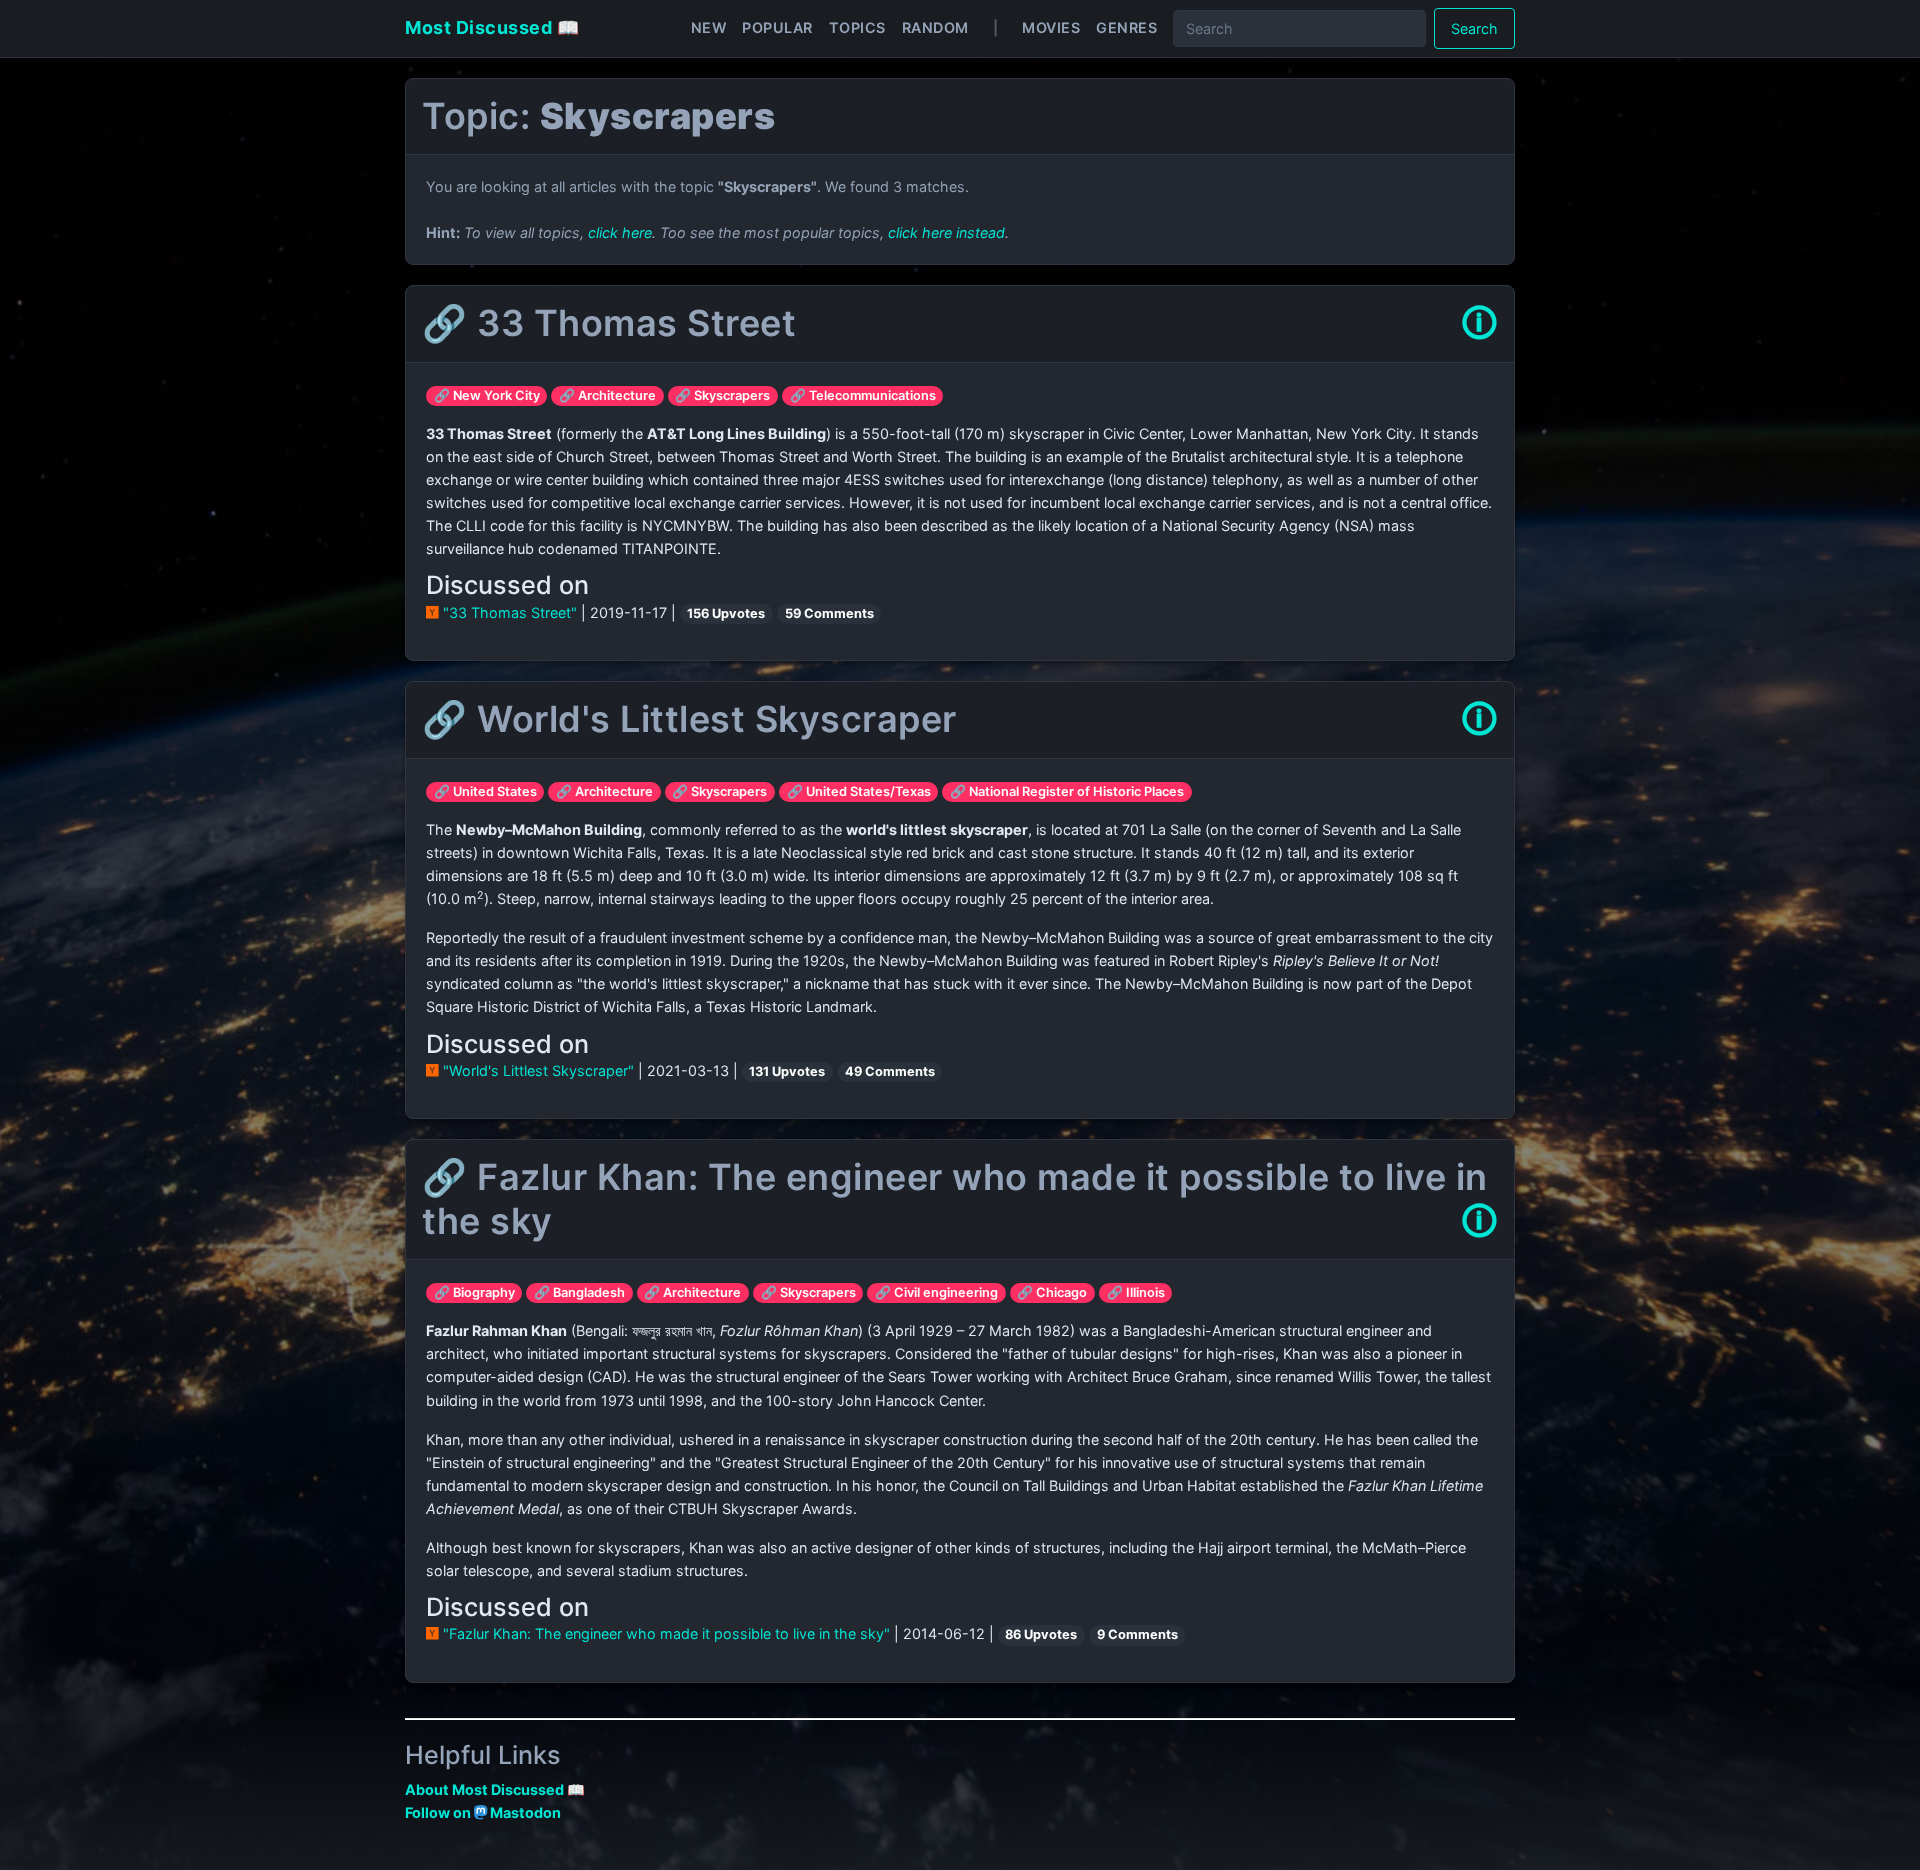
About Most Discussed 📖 (495, 1789)
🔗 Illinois (1136, 1292)
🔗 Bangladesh (579, 1292)
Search (1474, 28)
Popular (777, 27)
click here (620, 232)
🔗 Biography (474, 1292)
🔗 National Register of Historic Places (1067, 791)
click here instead (946, 232)
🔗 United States (485, 791)
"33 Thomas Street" (510, 612)
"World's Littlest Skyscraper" (538, 1070)
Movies (1051, 27)
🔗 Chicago (1052, 1292)
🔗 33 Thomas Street (609, 323)
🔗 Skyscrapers (722, 395)
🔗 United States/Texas (859, 791)
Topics (857, 27)
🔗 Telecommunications (863, 395)
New (709, 27)
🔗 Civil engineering (936, 1292)
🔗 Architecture (607, 395)
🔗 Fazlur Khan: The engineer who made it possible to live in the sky (955, 1198)
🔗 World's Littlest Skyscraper (689, 719)
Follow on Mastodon (483, 1812)
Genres (1126, 27)
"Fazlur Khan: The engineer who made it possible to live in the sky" (666, 1633)
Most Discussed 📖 (492, 27)
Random (935, 27)
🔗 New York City (487, 395)
